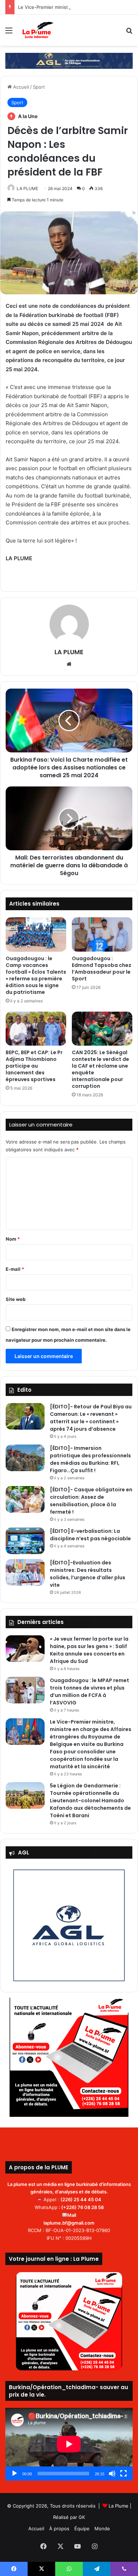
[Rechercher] (129, 33)
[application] (69, 2444)
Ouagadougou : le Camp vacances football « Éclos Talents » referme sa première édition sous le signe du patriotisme (36, 975)
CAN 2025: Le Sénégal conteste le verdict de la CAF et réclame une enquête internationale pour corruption (100, 1069)
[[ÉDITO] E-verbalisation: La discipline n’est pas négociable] (25, 1541)
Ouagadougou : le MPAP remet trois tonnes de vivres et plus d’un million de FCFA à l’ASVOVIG (90, 1692)
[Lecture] (15, 2474)
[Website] (69, 664)
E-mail (15, 1269)
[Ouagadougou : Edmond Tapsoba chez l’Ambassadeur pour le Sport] (102, 934)
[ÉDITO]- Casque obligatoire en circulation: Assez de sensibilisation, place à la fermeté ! (91, 1501)
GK (82, 2517)
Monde (102, 2528)
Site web (16, 1299)
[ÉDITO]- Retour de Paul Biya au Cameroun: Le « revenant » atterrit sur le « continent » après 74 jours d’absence (91, 1418)
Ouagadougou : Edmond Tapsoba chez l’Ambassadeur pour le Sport (102, 969)
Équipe (82, 2528)
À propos (59, 2528)
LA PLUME (27, 188)
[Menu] (9, 33)
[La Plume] (38, 30)
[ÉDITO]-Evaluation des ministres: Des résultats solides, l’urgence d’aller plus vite (88, 1574)
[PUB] (69, 60)
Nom (13, 1239)
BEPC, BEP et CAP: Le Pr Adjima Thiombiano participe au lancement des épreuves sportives (34, 1066)
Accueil (20, 87)
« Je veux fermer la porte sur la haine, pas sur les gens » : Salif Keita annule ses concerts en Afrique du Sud (89, 1650)
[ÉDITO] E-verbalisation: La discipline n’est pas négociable (90, 1535)
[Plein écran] (123, 2474)
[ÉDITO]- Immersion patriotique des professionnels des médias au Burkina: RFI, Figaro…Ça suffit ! (90, 1459)
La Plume (119, 2506)
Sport (39, 87)
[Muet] (112, 2474)
